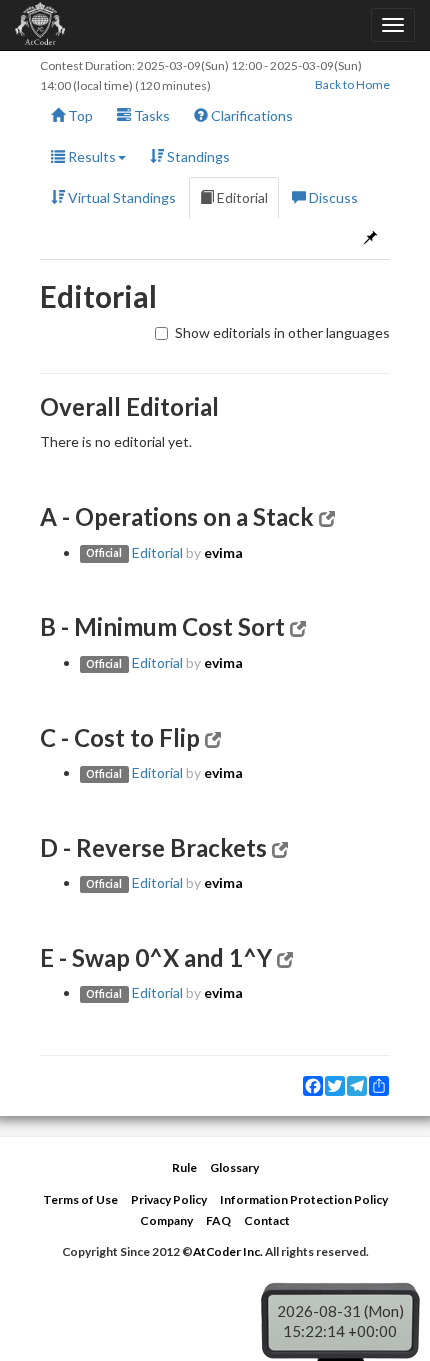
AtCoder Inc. (228, 1251)
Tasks (150, 115)
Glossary (234, 1167)
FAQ (218, 1220)
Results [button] (90, 156)
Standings (197, 156)
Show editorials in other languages (282, 332)
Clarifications (250, 115)
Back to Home (352, 84)
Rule (184, 1167)
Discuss (332, 197)
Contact (267, 1220)
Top (79, 115)
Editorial (241, 197)
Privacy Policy (169, 1199)
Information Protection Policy (304, 1199)
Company (166, 1220)
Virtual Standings (120, 197)
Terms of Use (80, 1199)
